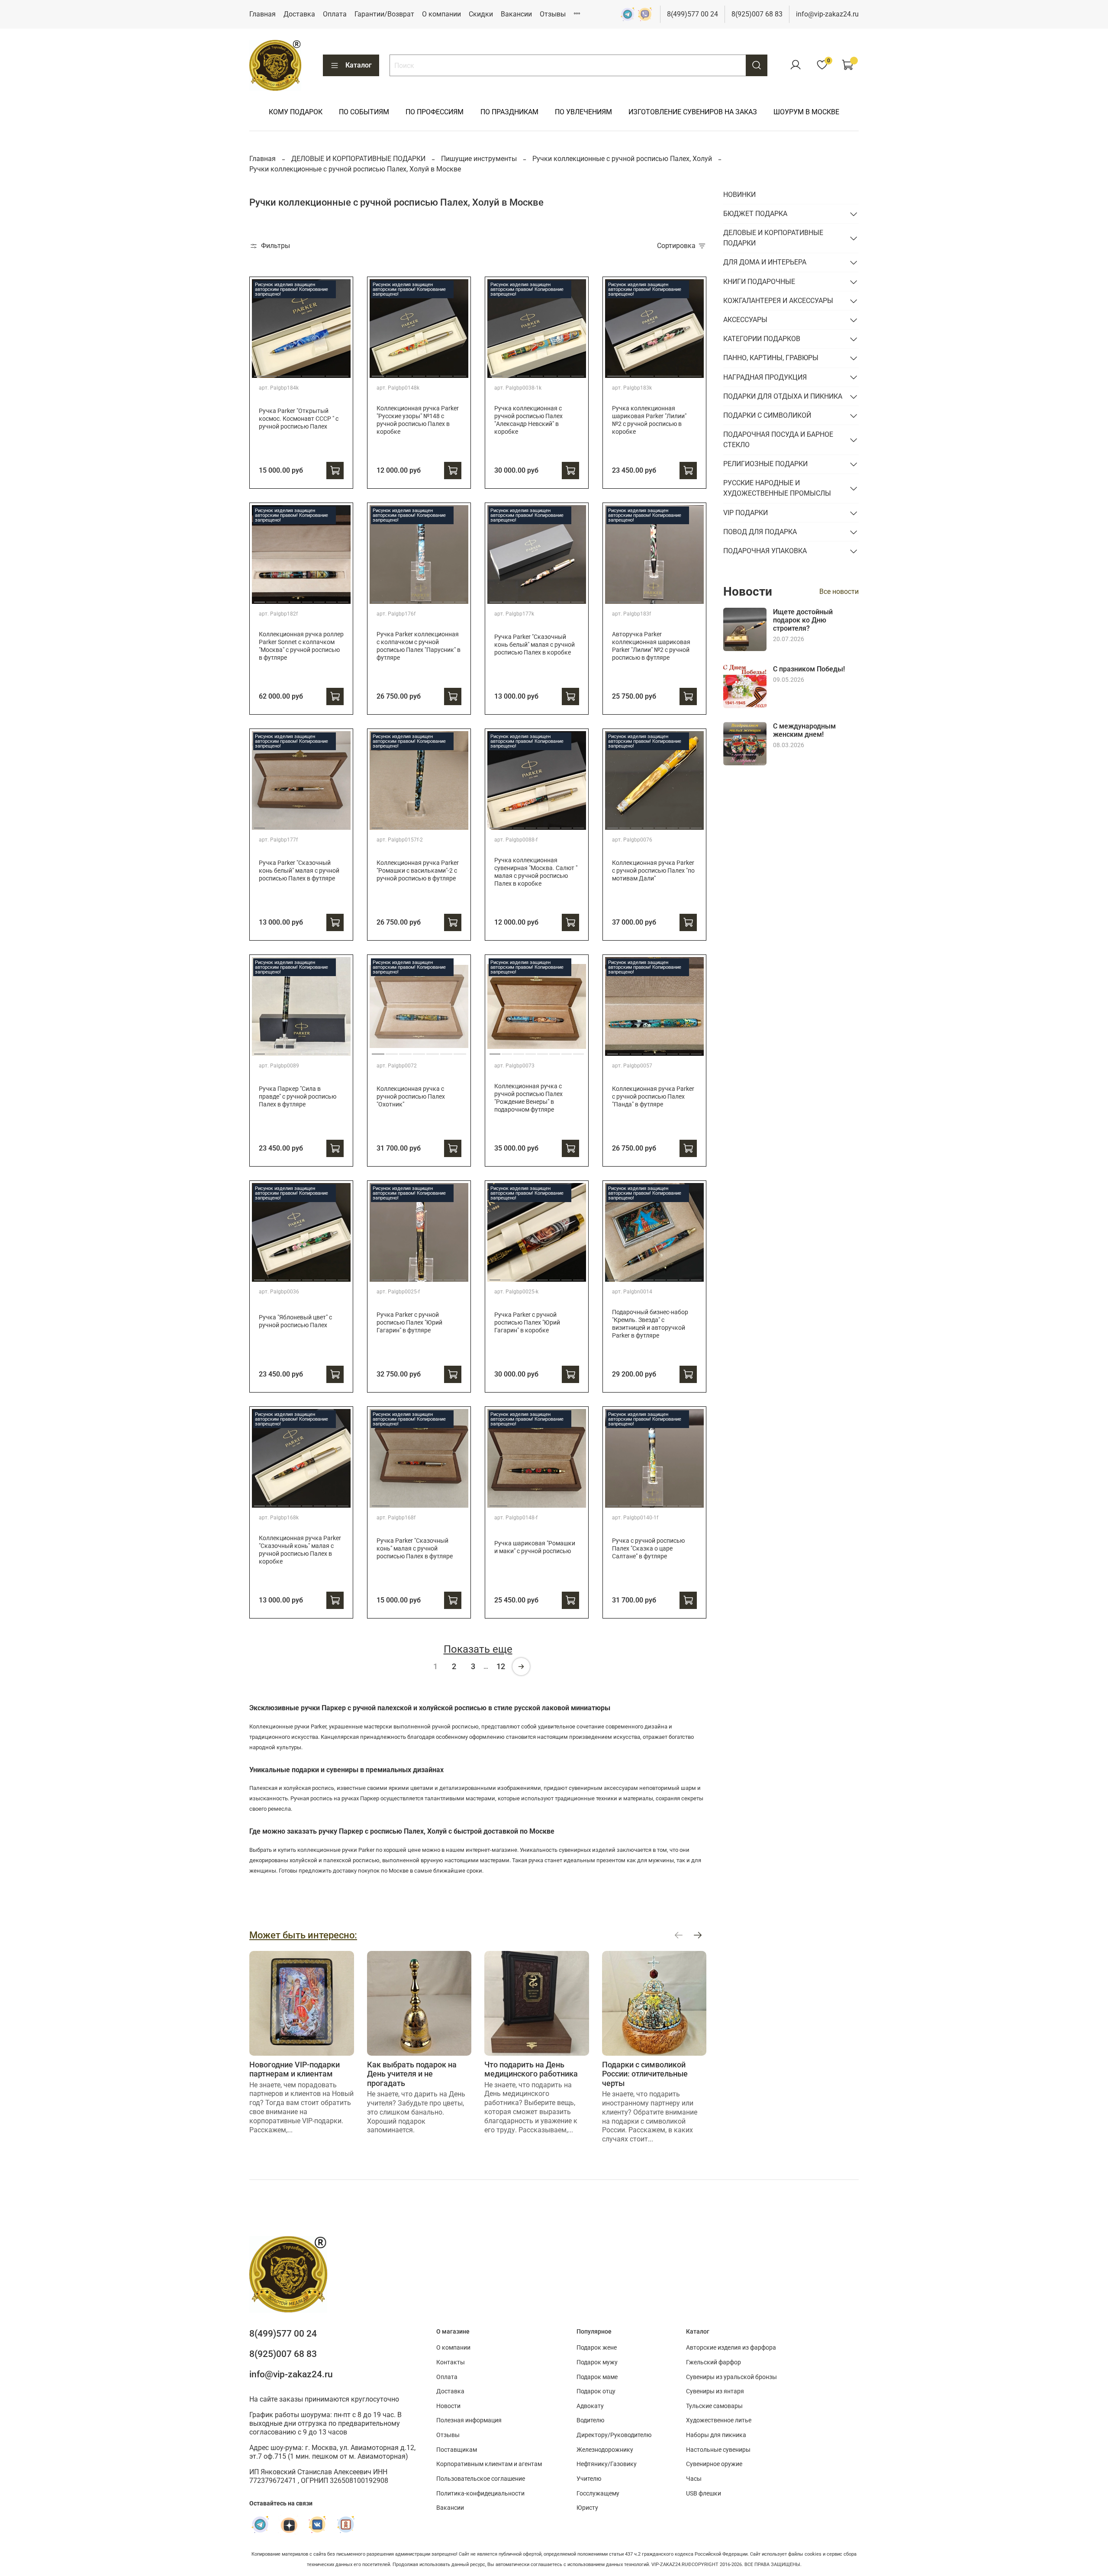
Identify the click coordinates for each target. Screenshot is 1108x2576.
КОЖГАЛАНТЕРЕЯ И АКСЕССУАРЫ (778, 301)
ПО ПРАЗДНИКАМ (509, 112)
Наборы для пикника (716, 2435)
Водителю (590, 2420)
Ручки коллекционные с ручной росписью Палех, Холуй (622, 159)
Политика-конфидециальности (480, 2494)
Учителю (589, 2479)
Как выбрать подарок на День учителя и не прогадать (412, 2073)
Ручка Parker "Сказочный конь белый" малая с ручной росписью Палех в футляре (299, 871)
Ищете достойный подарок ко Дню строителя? (803, 620)
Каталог (359, 65)
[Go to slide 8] (343, 599)
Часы (694, 2479)
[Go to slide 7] (460, 373)
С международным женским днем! (804, 730)
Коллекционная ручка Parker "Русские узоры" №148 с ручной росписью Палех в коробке (418, 420)
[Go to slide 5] (433, 373)
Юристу (587, 2508)
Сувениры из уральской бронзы (731, 2377)
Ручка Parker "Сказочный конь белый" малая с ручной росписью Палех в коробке (535, 645)
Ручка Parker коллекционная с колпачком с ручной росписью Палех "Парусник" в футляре (419, 646)
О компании (441, 14)
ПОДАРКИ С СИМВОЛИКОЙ (767, 415)
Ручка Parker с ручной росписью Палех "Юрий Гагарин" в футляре (409, 1323)
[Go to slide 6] (446, 373)
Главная (263, 14)
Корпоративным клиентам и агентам (489, 2464)
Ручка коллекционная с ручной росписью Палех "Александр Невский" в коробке (528, 420)
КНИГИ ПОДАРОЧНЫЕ (759, 282)
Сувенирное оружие (714, 2464)
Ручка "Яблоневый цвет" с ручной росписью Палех (295, 1321)
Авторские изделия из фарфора (731, 2348)
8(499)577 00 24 (692, 14)
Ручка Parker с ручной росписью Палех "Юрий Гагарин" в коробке (527, 1323)
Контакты (451, 2362)
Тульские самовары (714, 2406)
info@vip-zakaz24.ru (827, 14)
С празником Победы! (809, 669)
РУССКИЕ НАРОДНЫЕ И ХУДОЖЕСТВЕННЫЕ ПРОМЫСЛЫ (777, 488)
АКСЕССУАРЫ (745, 320)
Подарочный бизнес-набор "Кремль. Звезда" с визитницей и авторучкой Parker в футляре (650, 1324)
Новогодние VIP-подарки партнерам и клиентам (295, 2069)
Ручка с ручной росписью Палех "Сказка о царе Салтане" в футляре (648, 1549)
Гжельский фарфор (713, 2362)
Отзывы (553, 14)
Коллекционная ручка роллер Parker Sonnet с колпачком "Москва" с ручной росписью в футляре (301, 646)
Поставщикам (457, 2450)
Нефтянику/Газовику (607, 2464)
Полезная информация (469, 2420)
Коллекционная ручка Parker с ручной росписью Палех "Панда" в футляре (653, 1097)
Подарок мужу (597, 2362)
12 (501, 1666)
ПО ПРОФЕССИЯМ (435, 112)
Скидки (481, 14)
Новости (448, 2406)
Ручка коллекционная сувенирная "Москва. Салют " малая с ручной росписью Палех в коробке (536, 872)
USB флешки (704, 2494)
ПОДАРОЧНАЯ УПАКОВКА (765, 551)
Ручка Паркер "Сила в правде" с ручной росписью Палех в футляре (298, 1097)
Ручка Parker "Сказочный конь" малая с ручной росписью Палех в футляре (415, 1549)
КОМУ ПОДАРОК (296, 112)
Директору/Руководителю (614, 2435)
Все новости (839, 592)
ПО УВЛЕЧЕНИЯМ (583, 112)
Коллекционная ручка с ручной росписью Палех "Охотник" (411, 1097)
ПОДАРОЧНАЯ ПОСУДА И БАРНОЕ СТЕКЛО (778, 440)
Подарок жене (597, 2348)
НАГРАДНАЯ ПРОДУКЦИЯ (765, 377)
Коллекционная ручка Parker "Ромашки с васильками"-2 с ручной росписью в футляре (418, 871)
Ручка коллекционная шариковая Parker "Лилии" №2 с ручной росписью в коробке (649, 420)
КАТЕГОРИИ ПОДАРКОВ (762, 339)
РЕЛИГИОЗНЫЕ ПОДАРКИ (765, 464)
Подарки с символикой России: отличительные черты (645, 2073)
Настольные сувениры (718, 2450)
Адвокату (590, 2406)
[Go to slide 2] (289, 373)
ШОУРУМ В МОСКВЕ (806, 112)
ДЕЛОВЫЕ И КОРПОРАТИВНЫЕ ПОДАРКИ (358, 159)
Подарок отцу (596, 2391)
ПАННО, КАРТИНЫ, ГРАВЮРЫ (771, 358)
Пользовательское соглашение (481, 2479)
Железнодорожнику (605, 2450)
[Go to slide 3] (313, 373)
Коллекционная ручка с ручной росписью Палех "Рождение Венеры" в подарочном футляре (528, 1098)
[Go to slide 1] (265, 373)
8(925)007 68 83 (757, 14)
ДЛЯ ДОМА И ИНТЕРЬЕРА (765, 262)
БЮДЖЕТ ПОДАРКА (755, 214)
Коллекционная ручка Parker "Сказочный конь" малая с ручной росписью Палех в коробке (300, 1550)
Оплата (335, 14)
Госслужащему (598, 2494)
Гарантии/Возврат (384, 14)
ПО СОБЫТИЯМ (364, 112)
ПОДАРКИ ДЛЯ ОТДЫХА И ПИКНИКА (783, 396)
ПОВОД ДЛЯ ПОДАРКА (760, 532)
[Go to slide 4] (337, 373)
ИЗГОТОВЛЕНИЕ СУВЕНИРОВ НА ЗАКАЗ (693, 112)
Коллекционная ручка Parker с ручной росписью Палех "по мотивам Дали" (653, 871)
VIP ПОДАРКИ (746, 513)
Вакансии (516, 14)
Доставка (299, 14)
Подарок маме (597, 2377)
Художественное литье (719, 2420)
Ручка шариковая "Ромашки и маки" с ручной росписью (535, 1547)
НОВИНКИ (739, 195)
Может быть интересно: (303, 1935)
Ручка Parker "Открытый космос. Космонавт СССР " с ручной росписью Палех (299, 419)
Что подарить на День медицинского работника (531, 2069)
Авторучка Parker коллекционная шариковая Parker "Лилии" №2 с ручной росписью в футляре (651, 646)
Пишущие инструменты (479, 159)
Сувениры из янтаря (715, 2391)
